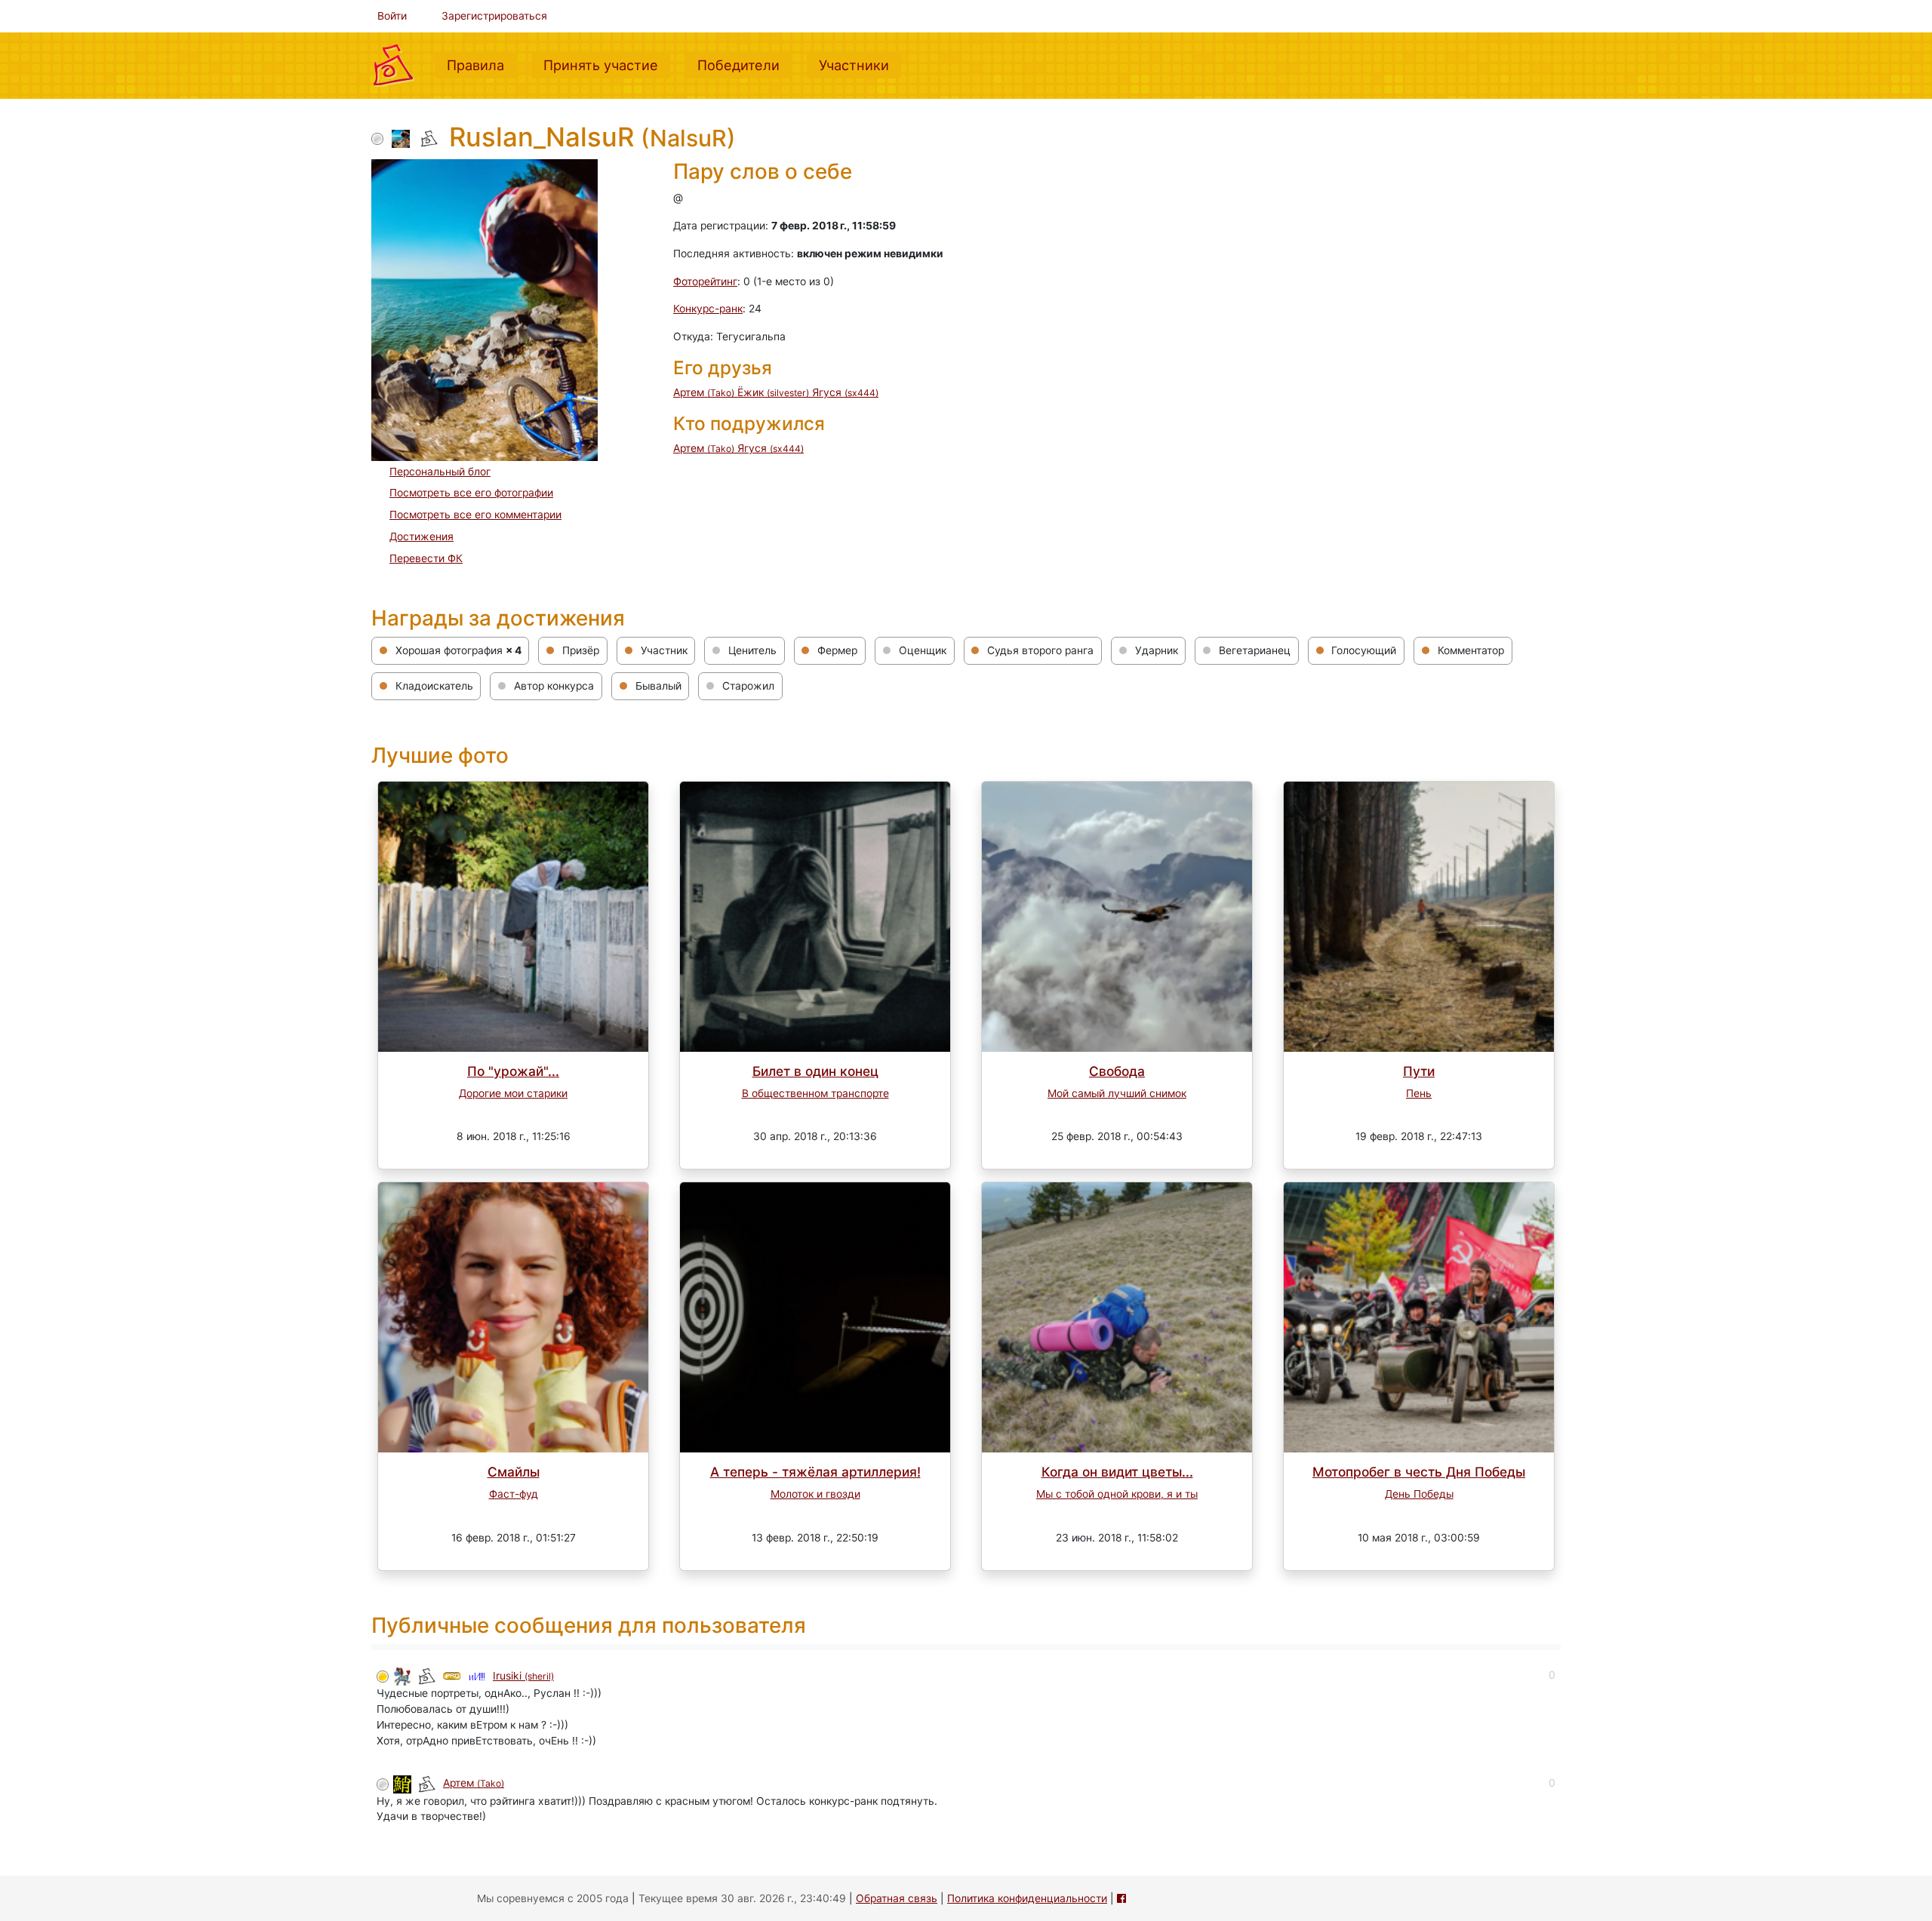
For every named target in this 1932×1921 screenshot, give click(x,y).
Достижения (421, 536)
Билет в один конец (815, 1071)
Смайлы (514, 1472)
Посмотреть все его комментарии (475, 515)
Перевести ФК (426, 558)
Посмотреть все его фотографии (471, 493)
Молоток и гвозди (815, 1494)
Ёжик (773, 392)
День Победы (1419, 1494)
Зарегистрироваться (494, 16)
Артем (704, 392)
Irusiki (523, 1676)
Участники (860, 65)
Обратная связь (897, 1898)
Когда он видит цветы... (1117, 1472)
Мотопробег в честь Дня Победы (1419, 1472)
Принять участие (607, 65)
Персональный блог (440, 472)
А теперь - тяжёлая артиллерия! (815, 1472)
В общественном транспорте (815, 1093)
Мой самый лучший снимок (1117, 1093)
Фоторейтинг (705, 281)
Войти (392, 16)
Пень (1419, 1093)
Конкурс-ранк (708, 309)
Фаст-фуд (514, 1494)
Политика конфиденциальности (1027, 1898)
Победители (744, 65)
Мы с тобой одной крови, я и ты (1117, 1494)
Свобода (1117, 1071)
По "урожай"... (513, 1071)
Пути (1419, 1071)
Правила (481, 65)
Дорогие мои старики (513, 1093)
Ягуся (845, 392)
